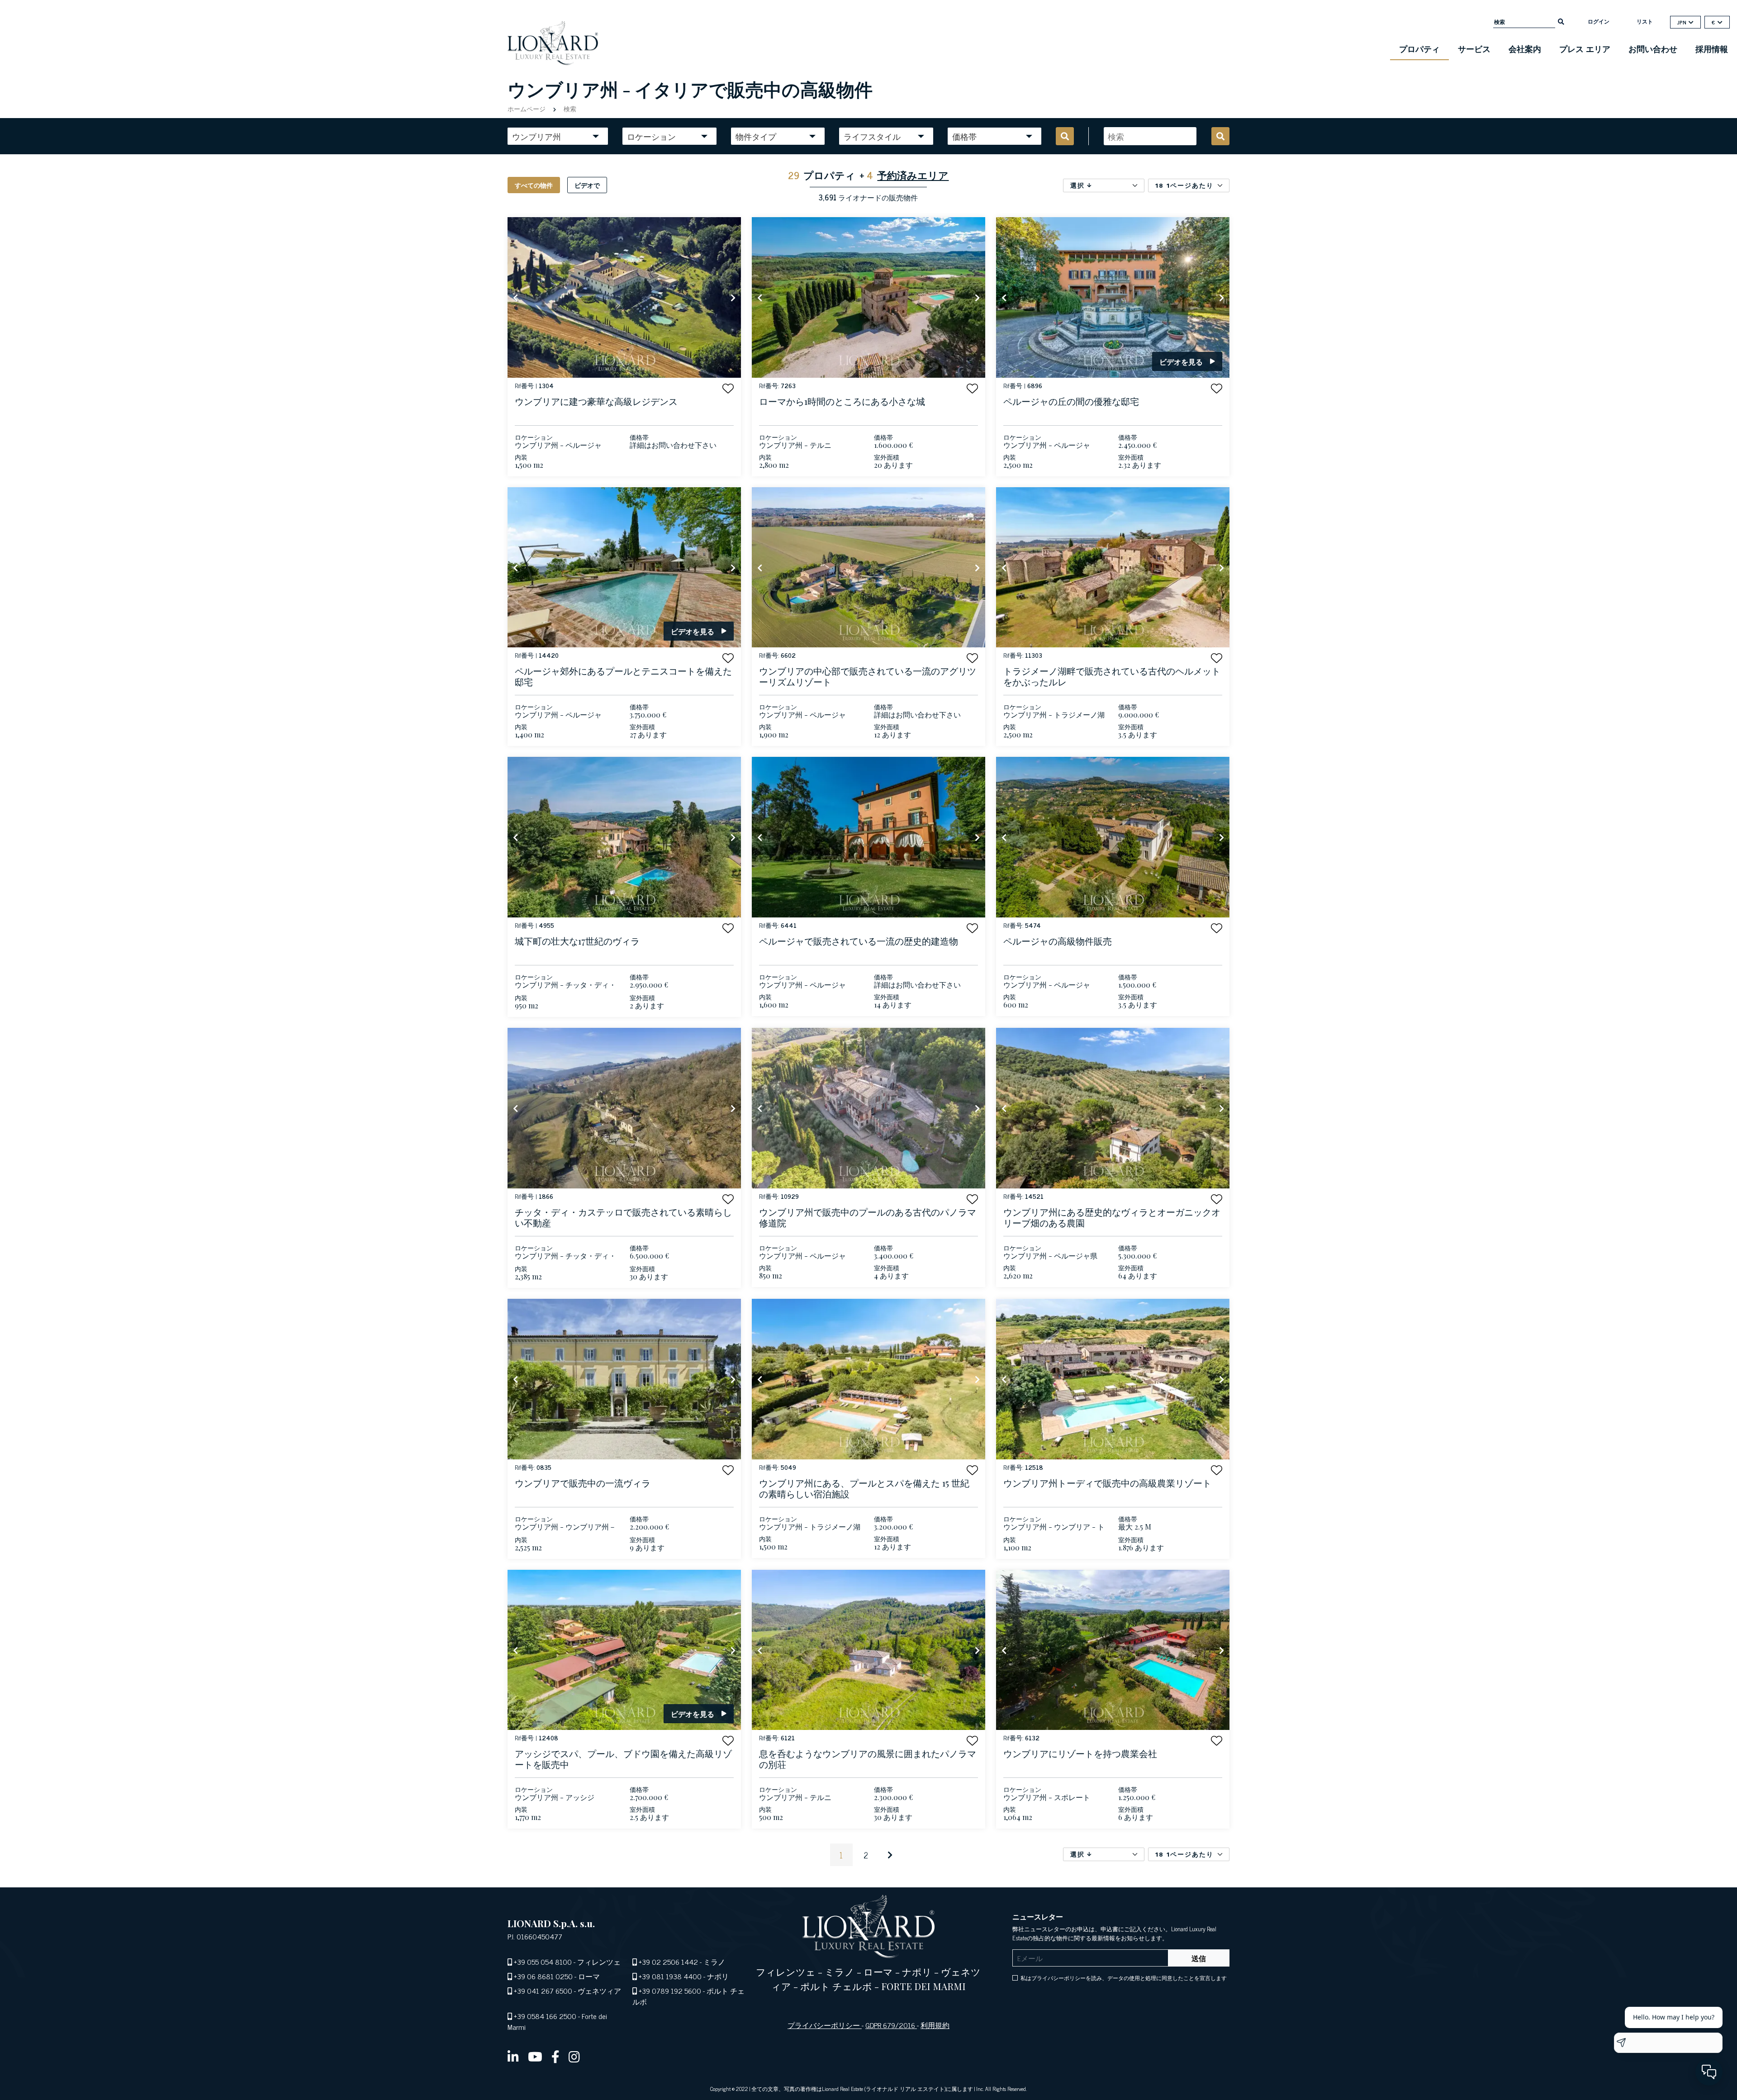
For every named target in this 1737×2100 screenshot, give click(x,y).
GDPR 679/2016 (891, 2025)
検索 (569, 108)
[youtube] (535, 2056)
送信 (1199, 1958)
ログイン (1599, 21)
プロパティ (1419, 48)
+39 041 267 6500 (543, 1991)
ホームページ (527, 108)
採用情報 (1712, 48)
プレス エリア (1585, 48)
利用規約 (935, 2025)
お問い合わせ (1653, 48)
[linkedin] (513, 2056)
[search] (1561, 21)
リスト (1645, 21)
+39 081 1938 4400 (670, 1976)
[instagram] (574, 2056)
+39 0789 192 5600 (670, 1991)
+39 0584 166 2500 (545, 2016)
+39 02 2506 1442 (668, 1962)
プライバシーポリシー (825, 2025)
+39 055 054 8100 (543, 1962)
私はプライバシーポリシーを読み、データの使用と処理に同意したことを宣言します (1124, 1978)
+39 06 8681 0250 (543, 1976)
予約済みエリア (913, 175)
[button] (728, 388)
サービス (1474, 48)
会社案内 (1525, 48)
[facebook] (555, 2056)
